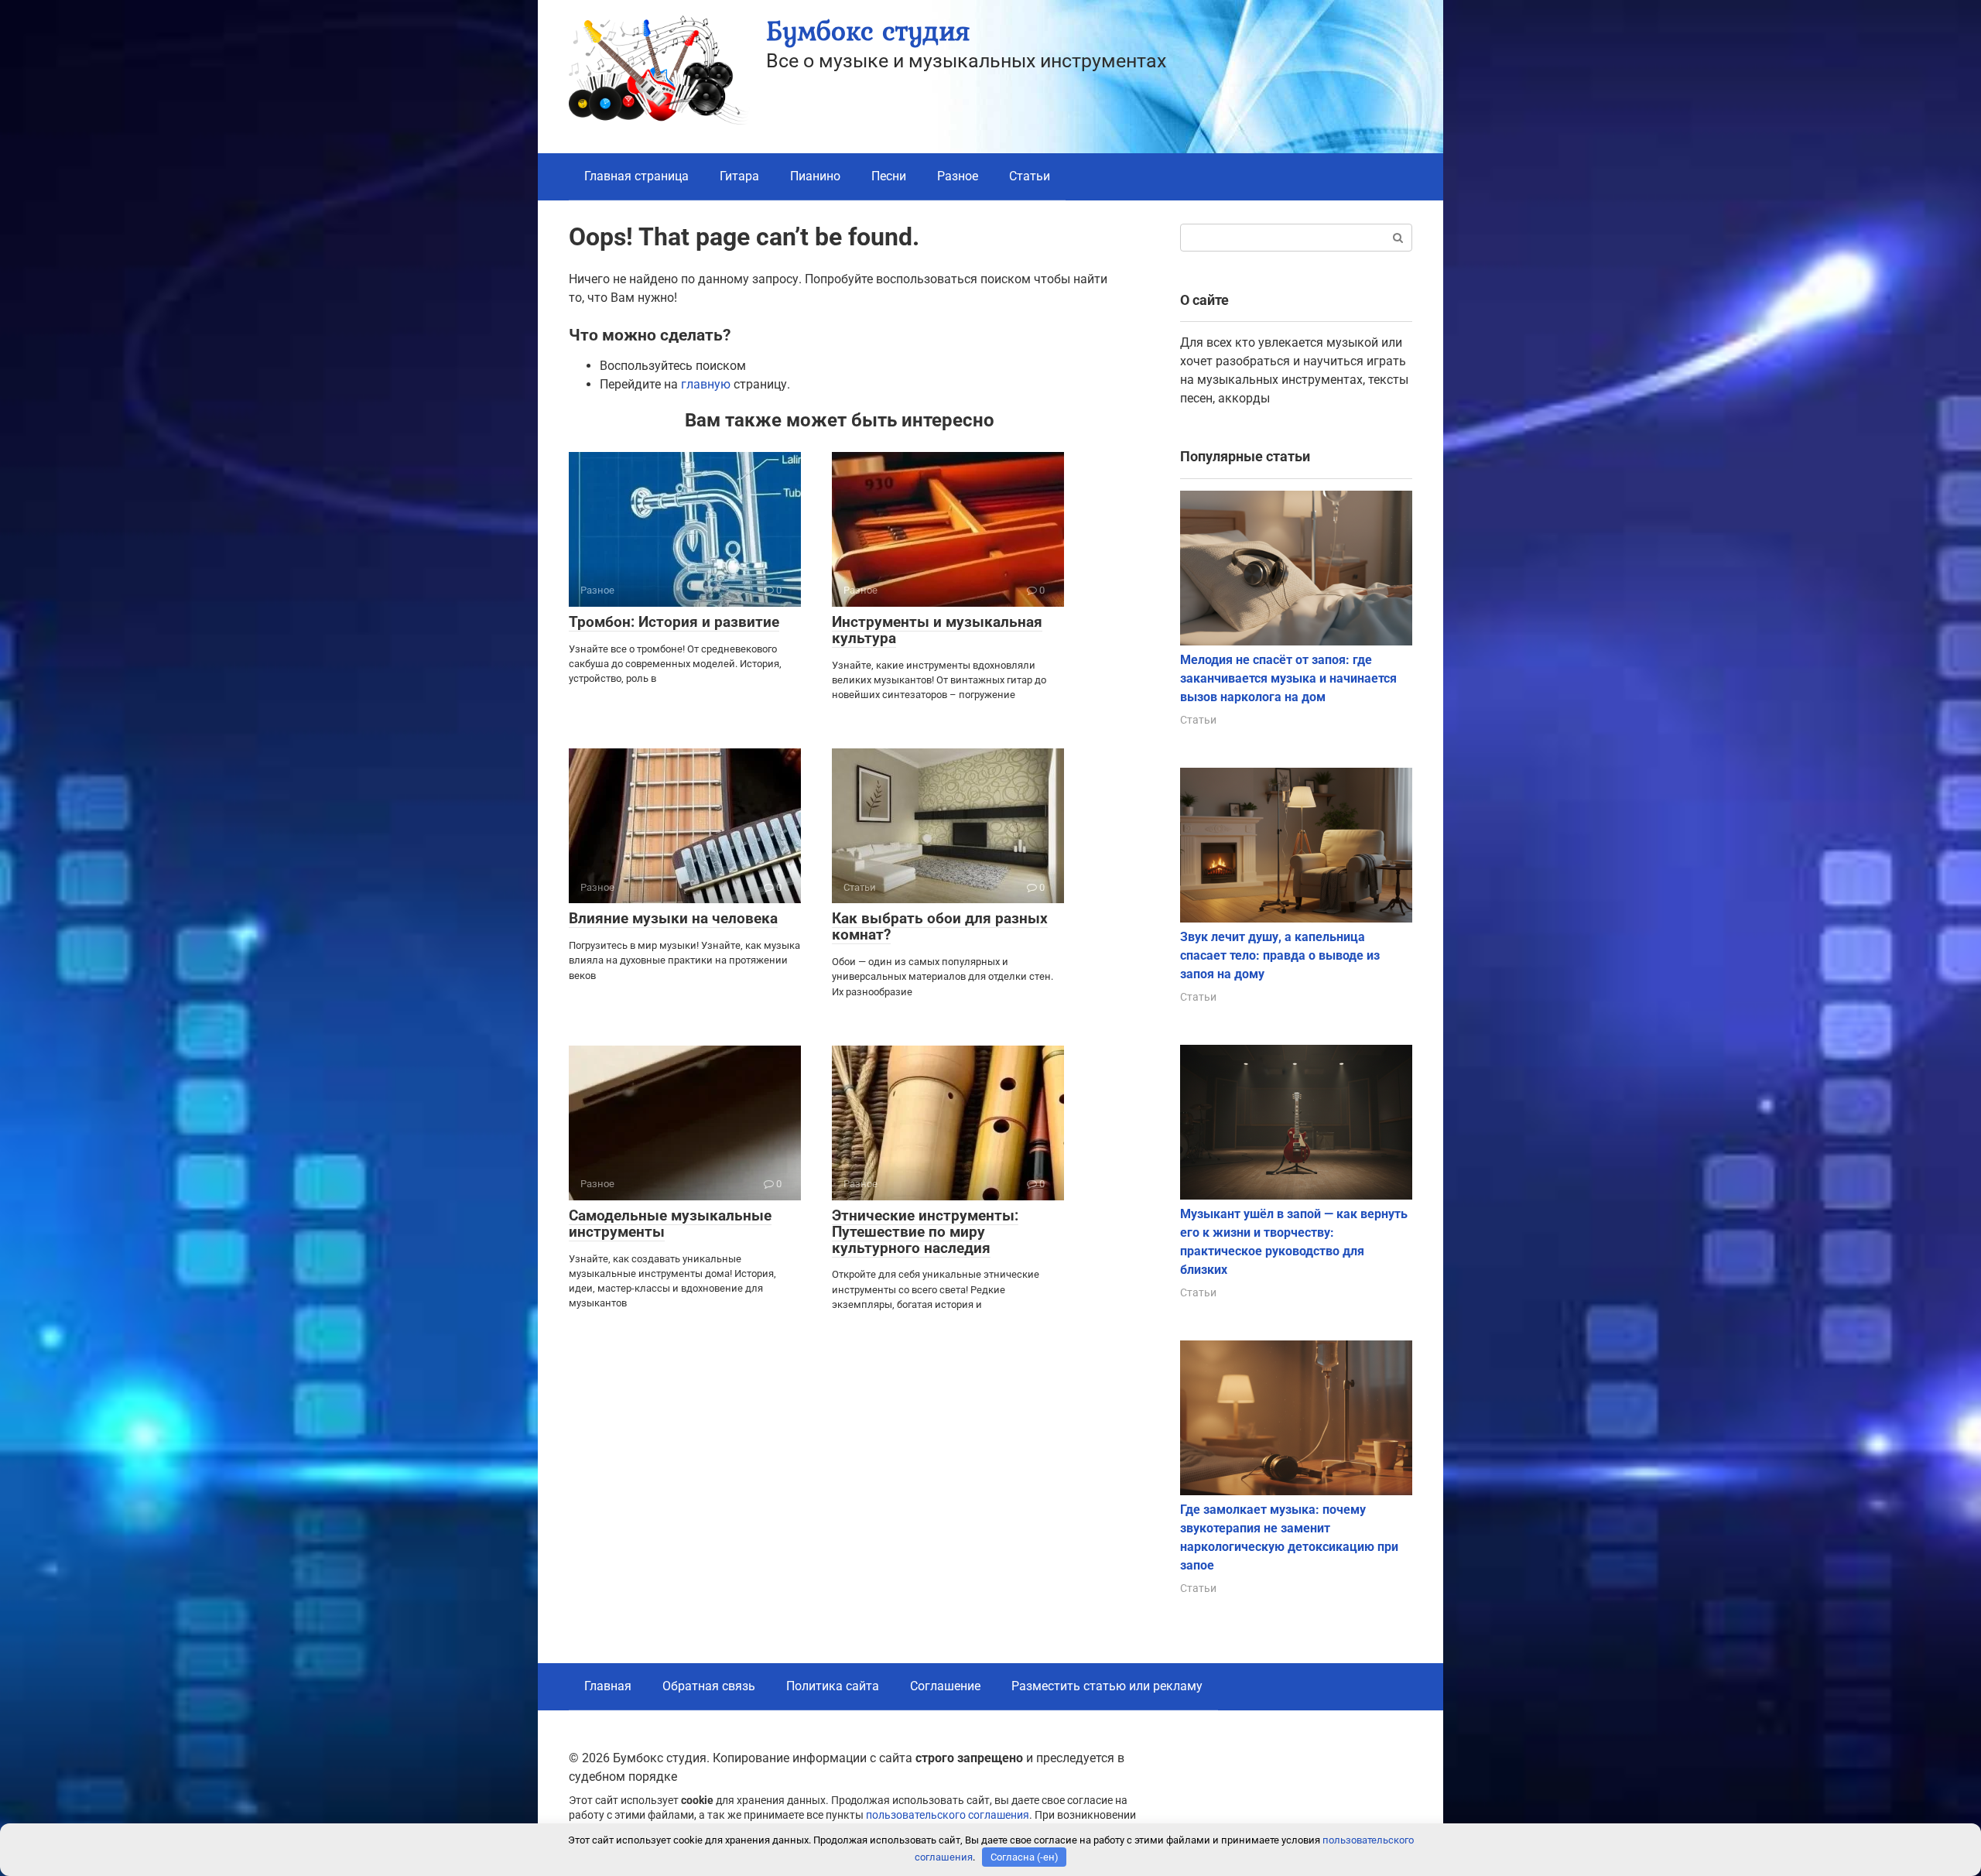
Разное (958, 176)
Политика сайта (833, 1686)
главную (706, 384)
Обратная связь (709, 1686)
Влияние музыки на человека (673, 918)
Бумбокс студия (868, 31)
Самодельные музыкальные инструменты (670, 1224)
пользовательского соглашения (948, 1815)
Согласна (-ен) (1025, 1857)
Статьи (1030, 176)
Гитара (739, 176)
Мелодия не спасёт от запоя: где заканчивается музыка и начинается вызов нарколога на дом (1288, 678)
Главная (608, 1686)
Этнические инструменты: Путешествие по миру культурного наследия (925, 1232)
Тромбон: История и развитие (674, 622)
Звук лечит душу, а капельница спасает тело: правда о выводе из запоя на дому (1280, 955)
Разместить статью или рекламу (1107, 1686)
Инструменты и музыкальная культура (937, 630)
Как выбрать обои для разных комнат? (940, 926)
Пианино (815, 176)
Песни (889, 176)
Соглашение (945, 1686)
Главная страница (636, 176)
